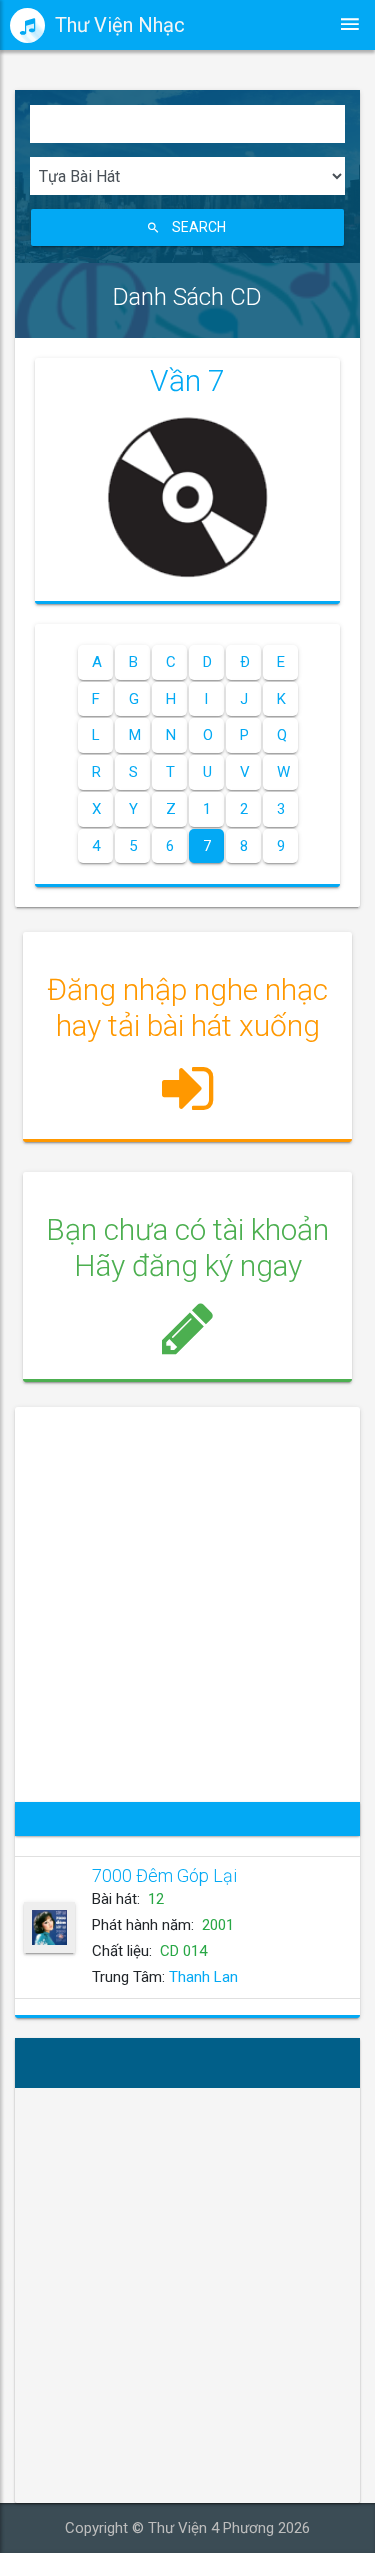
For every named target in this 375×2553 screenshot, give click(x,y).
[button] (187, 1047)
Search (198, 227)
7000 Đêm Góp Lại (164, 1875)
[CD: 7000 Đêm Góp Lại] (49, 1927)
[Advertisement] (187, 1604)
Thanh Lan (203, 1977)
